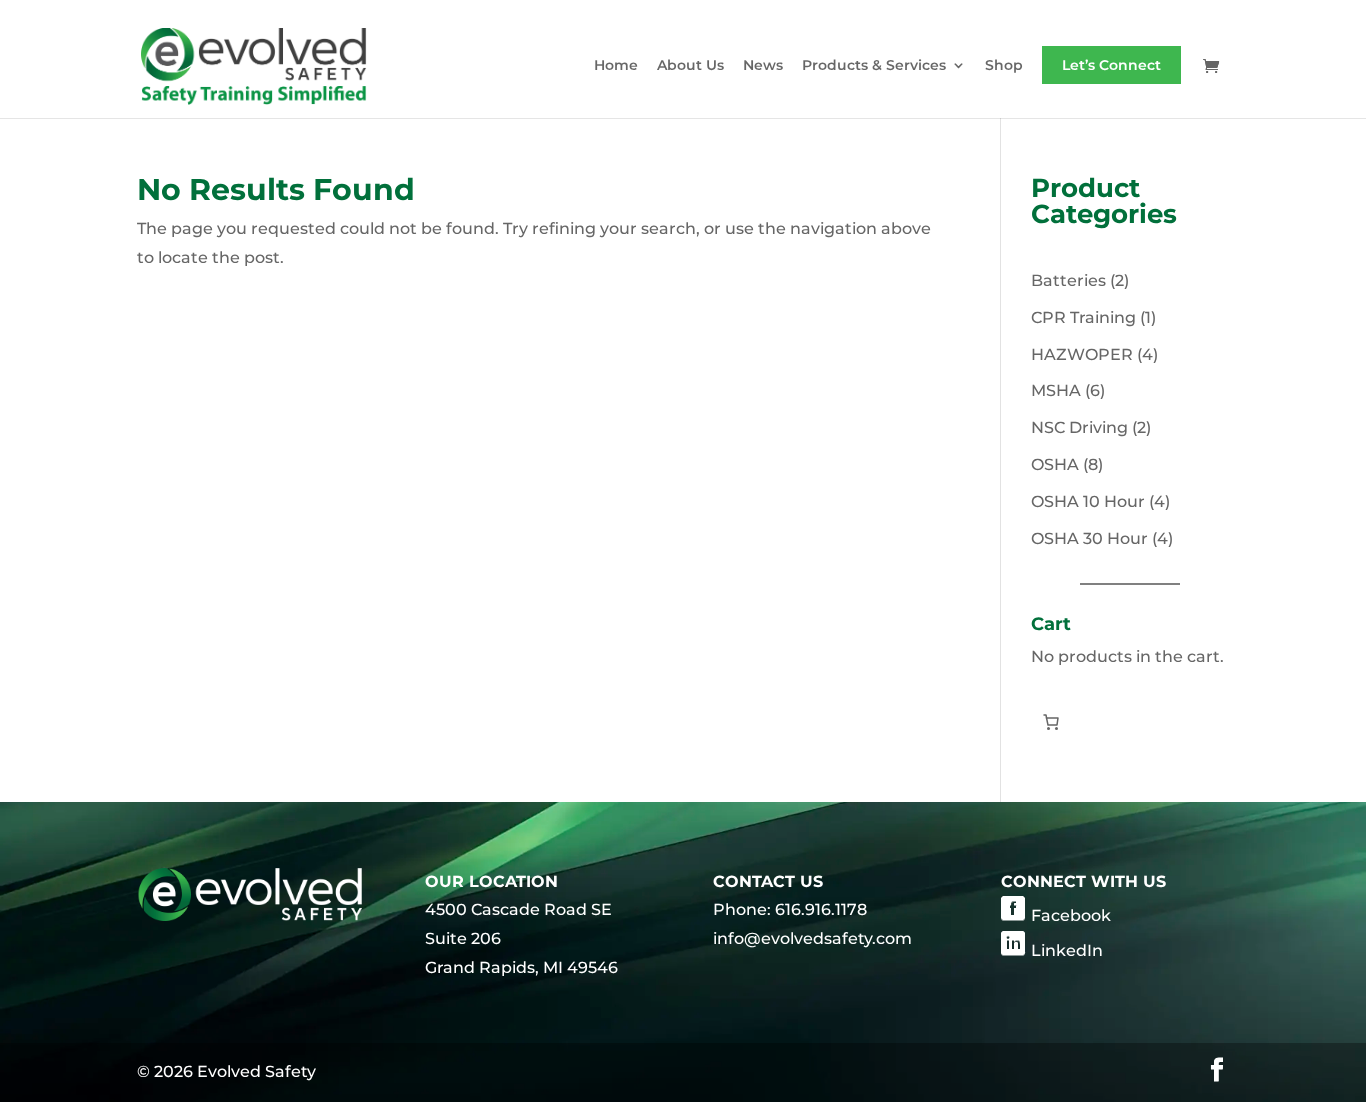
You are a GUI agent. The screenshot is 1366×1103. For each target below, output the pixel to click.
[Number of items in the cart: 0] (1051, 722)
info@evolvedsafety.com (812, 938)
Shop (1004, 66)
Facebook (1071, 915)
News (763, 66)
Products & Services (874, 66)
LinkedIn (1067, 950)
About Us (690, 66)
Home (616, 66)
